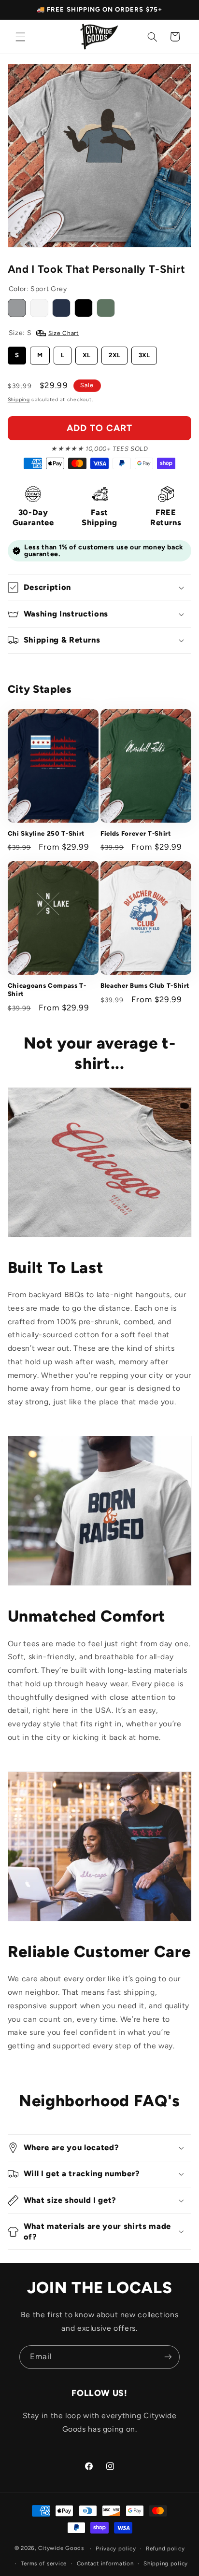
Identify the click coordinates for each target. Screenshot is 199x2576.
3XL (144, 355)
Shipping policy (166, 2563)
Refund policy (165, 2548)
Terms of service (44, 2563)
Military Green (106, 308)
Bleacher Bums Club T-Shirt (145, 985)
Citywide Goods (61, 2548)
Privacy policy (116, 2548)
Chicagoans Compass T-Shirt (47, 989)
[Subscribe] (168, 2357)
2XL (114, 355)
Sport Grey (17, 308)
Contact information (105, 2563)
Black (84, 308)
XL (86, 355)
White (39, 308)
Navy (61, 308)
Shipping (19, 399)
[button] (20, 37)
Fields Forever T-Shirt (136, 833)
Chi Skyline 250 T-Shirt (46, 833)
